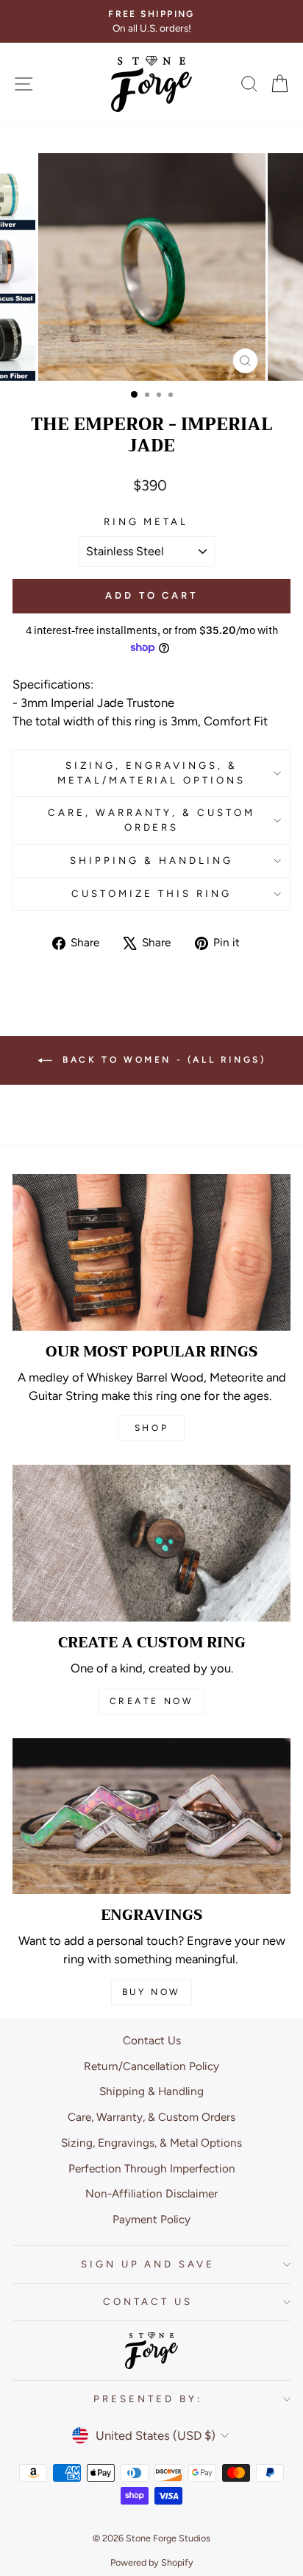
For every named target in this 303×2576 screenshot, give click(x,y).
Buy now (151, 1992)
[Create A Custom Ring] (151, 1543)
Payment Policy (151, 2219)
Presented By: (148, 2399)
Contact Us (152, 2040)
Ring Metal (146, 521)
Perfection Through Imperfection (152, 2168)
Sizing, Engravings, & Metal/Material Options (151, 773)
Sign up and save (148, 2264)
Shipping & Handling (151, 860)
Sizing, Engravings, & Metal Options (151, 2143)
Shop (151, 1428)
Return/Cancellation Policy (151, 2066)
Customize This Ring (151, 893)
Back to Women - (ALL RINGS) (162, 1060)
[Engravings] (151, 1816)
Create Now (152, 1701)
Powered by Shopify (152, 2562)
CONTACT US (148, 2301)
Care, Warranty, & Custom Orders (151, 820)
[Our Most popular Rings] (151, 1252)
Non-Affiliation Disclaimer (151, 2193)
